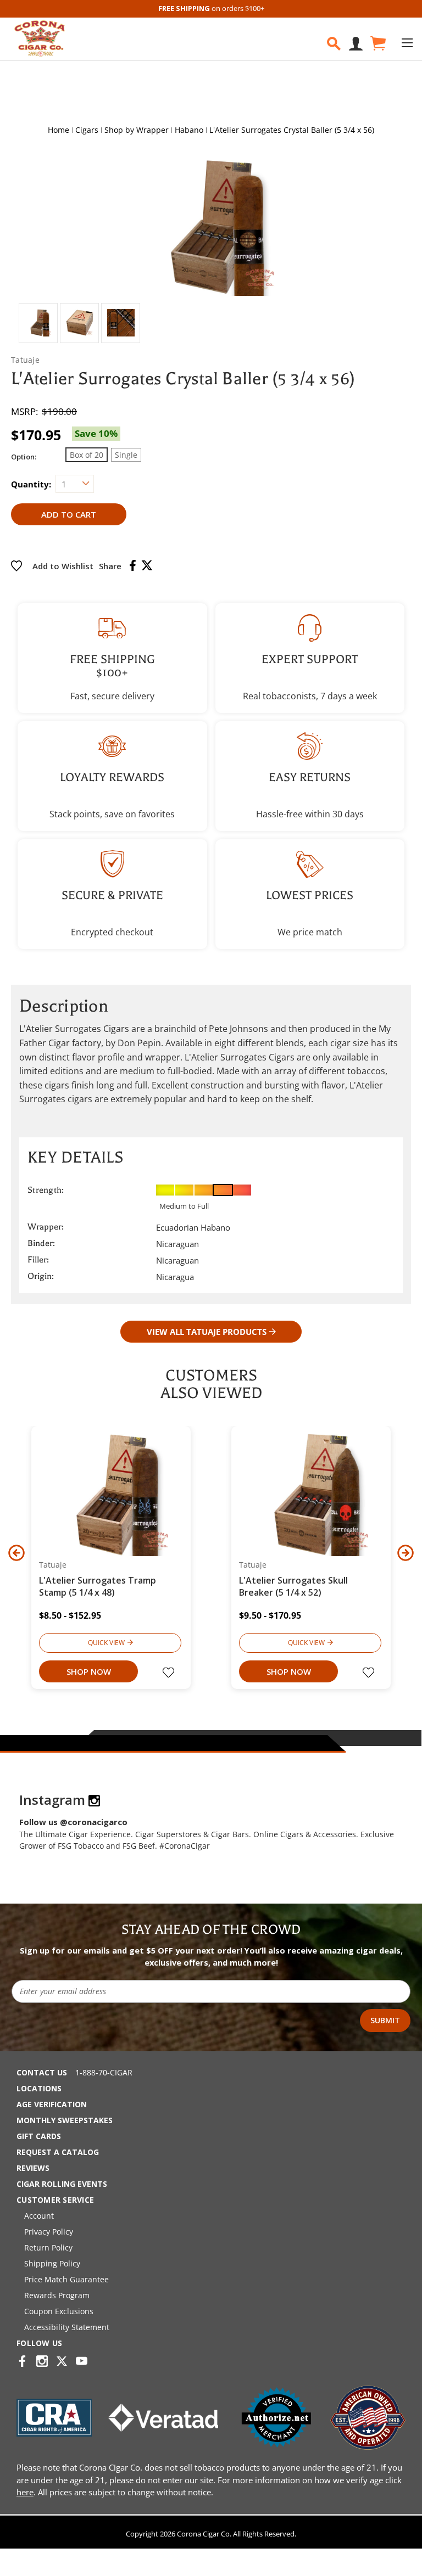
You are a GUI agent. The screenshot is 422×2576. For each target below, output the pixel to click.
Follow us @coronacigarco (73, 1822)
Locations (39, 2088)
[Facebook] (133, 565)
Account (39, 2216)
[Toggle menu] (407, 43)
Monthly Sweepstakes (65, 2120)
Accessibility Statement (67, 2327)
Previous (16, 1553)
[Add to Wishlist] (170, 1674)
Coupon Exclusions (59, 2311)
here (25, 2492)
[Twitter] (147, 565)
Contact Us (42, 2072)
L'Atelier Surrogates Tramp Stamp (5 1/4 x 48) (98, 1586)
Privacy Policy (49, 2232)
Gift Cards (39, 2136)
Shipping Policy (52, 2263)
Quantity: (31, 484)
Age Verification (52, 2104)
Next (406, 1553)
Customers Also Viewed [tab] (211, 1384)
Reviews (33, 2168)
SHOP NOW (89, 1671)
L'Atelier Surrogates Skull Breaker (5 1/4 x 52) (293, 1586)
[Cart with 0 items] (377, 44)
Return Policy (48, 2247)
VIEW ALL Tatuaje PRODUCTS (207, 1332)
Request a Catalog (58, 2152)
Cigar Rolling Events (62, 2184)
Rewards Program (57, 2295)
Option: (24, 457)
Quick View (106, 1643)
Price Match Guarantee (66, 2279)
